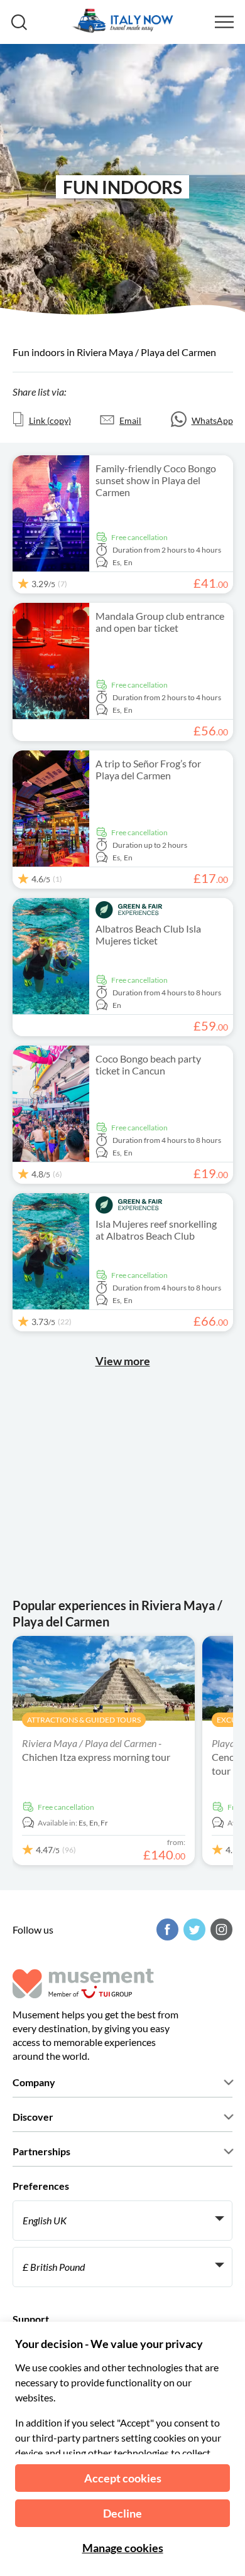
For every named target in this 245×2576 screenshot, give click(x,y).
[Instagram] (220, 1929)
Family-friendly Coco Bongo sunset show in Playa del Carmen (156, 480)
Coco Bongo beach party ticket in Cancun (148, 1064)
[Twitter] (193, 1929)
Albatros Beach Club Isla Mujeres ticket (148, 934)
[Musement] (121, 22)
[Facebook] (166, 1929)
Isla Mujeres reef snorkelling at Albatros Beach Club (156, 1230)
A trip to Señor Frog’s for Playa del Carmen (148, 769)
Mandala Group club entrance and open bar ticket (160, 622)
